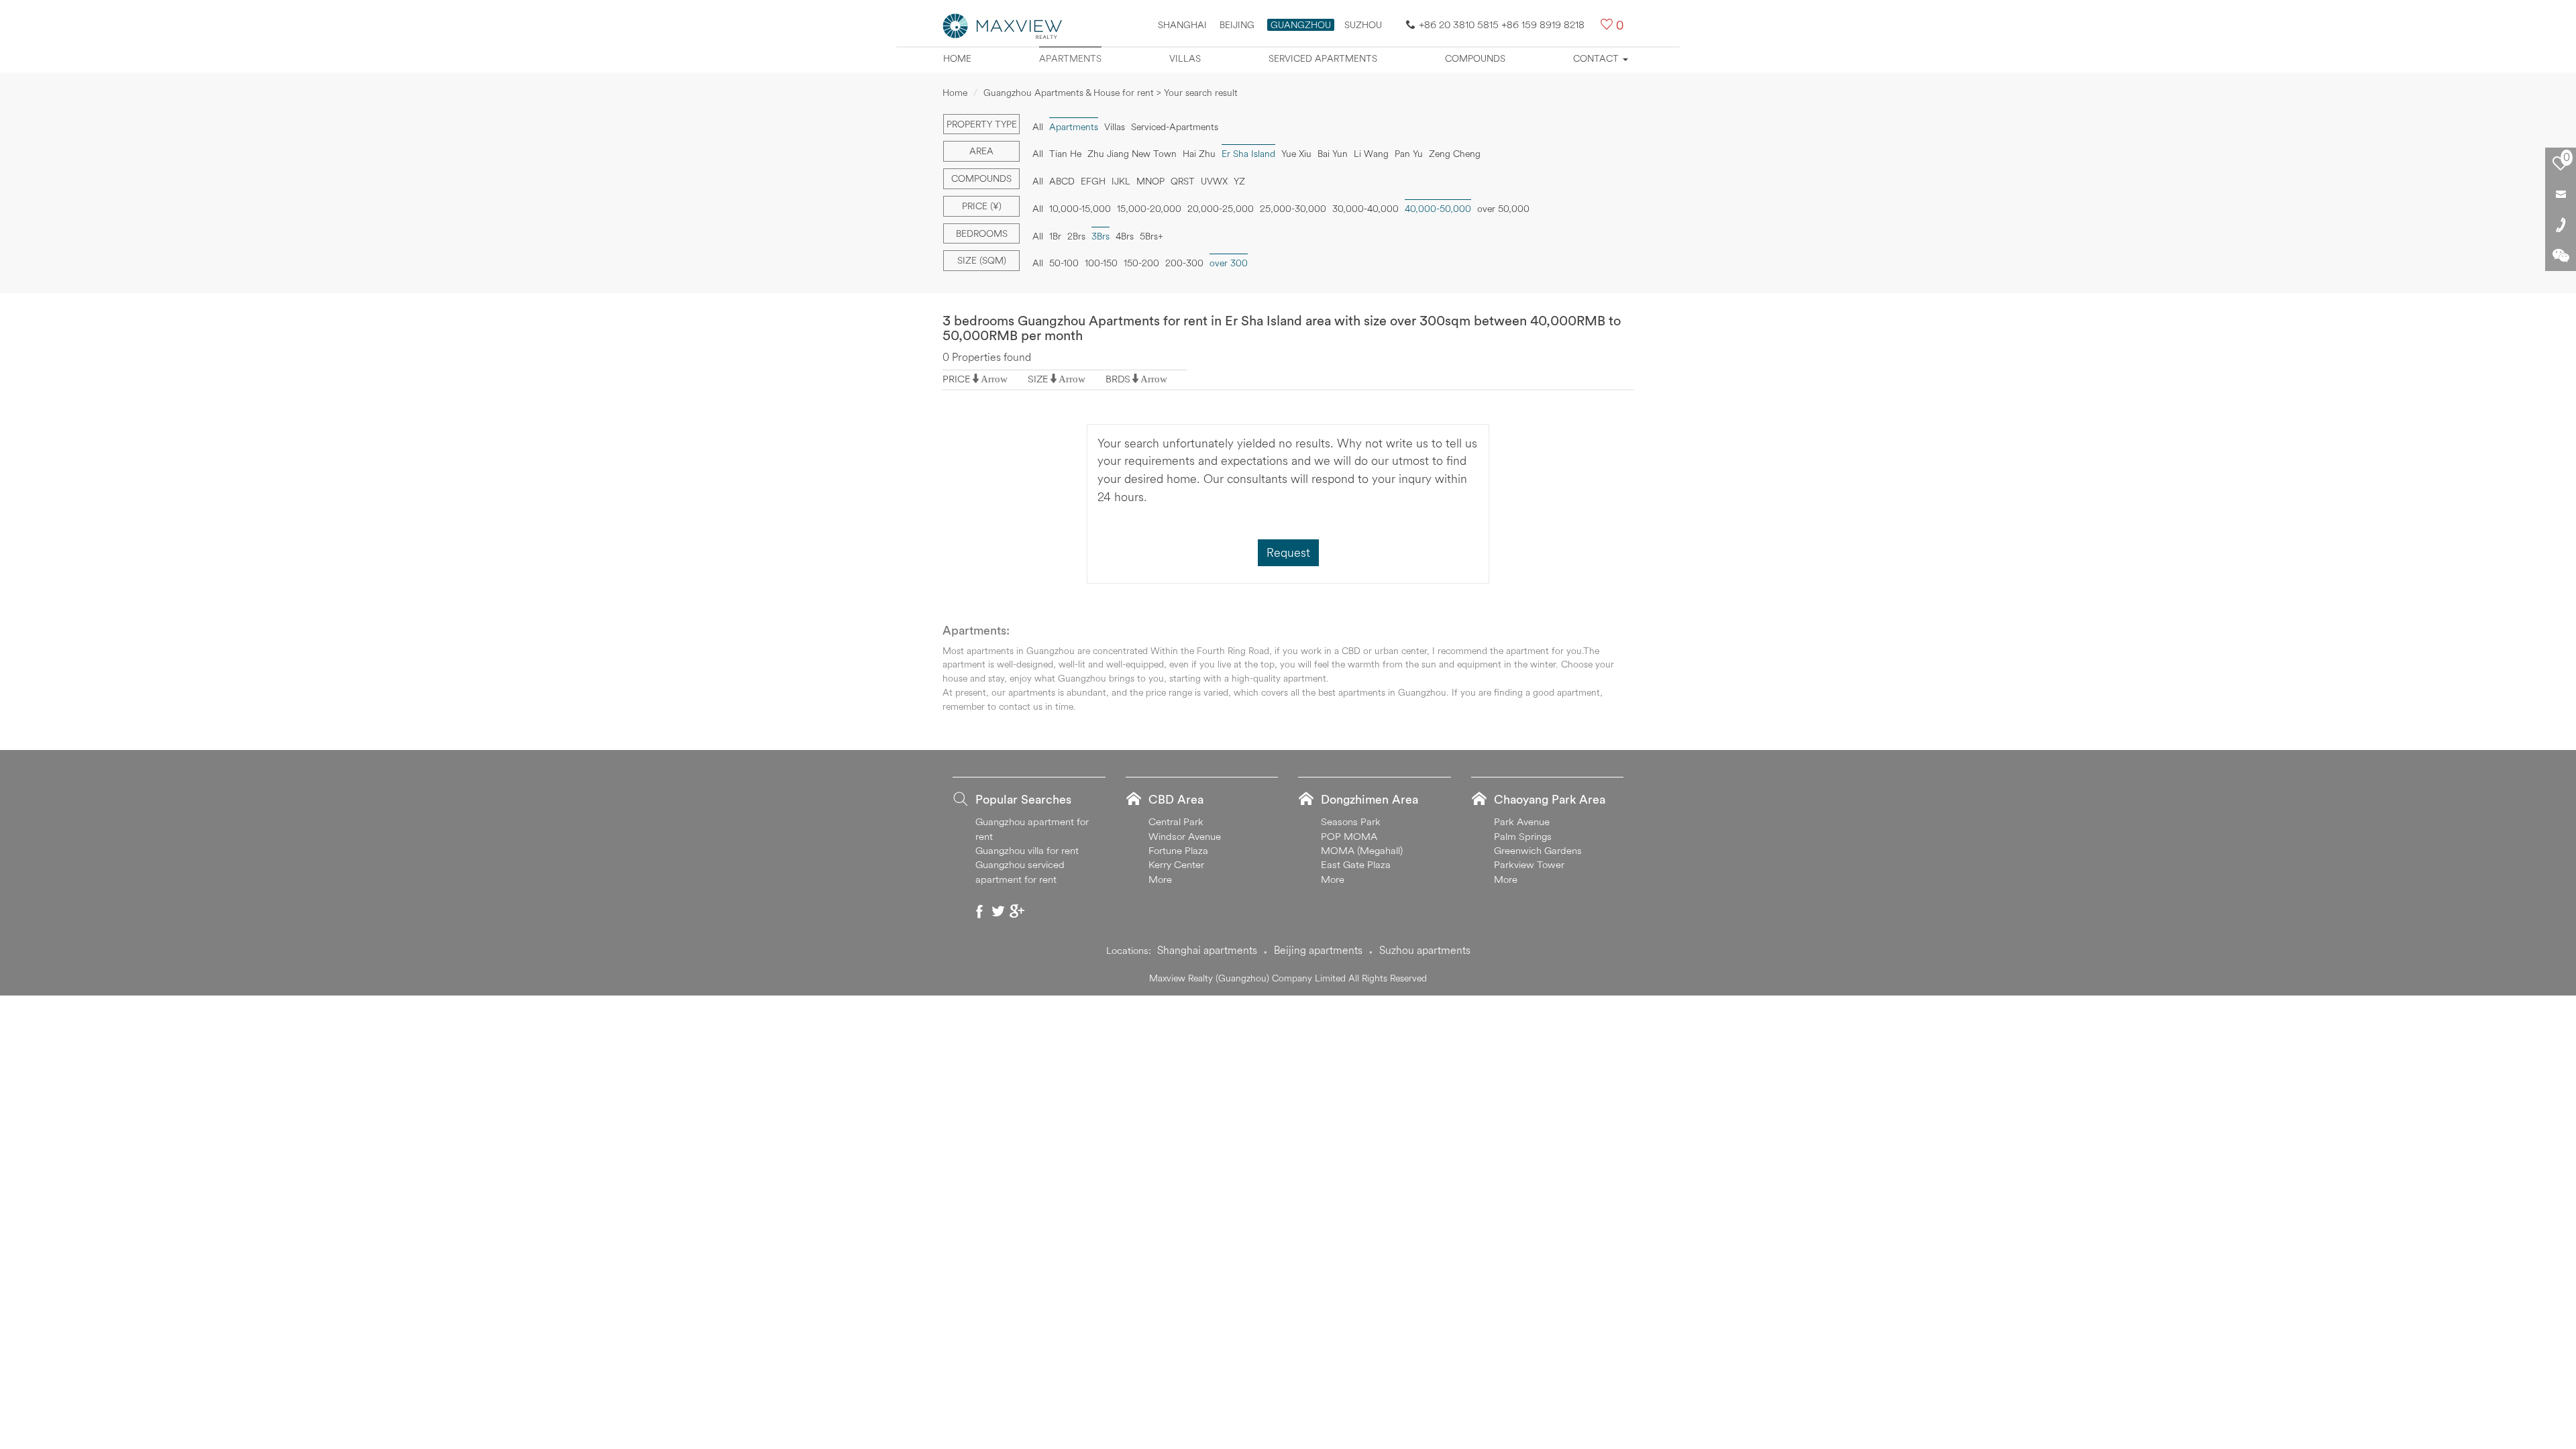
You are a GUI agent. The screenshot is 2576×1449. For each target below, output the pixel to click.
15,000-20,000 (1149, 209)
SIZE (1038, 379)
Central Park (1176, 821)
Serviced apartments (1323, 58)
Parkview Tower (1529, 864)
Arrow (994, 379)
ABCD (1062, 181)
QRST (1183, 181)
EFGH (1093, 181)
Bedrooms (982, 233)
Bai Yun (1333, 154)
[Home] (1003, 25)
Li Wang (1371, 154)
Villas (1185, 58)
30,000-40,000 (1365, 209)
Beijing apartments (1318, 950)
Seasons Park (1351, 821)
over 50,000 (1503, 209)
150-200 (1141, 263)
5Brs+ (1151, 236)
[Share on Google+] (1017, 911)
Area (981, 151)
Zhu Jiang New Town (1132, 154)
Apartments (1070, 58)
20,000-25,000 (1221, 209)
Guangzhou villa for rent (1027, 850)
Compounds (1475, 58)
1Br (1055, 236)
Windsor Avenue (1185, 836)
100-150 (1101, 263)
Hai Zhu (1199, 154)
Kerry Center (1176, 864)
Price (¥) (982, 206)
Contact (1597, 58)
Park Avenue (1522, 821)
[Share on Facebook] (979, 911)
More (1160, 879)
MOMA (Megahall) (1362, 850)
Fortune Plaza (1178, 850)
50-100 (1064, 263)
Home (957, 58)
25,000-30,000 (1293, 209)
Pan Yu (1409, 154)
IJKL (1121, 181)
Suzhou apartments (1425, 950)
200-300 (1184, 263)
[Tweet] (998, 911)
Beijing (1237, 25)
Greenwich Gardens (1538, 850)
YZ (1239, 181)
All (1038, 127)
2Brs (1076, 236)
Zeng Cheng (1455, 154)
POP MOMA (1349, 836)
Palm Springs (1523, 836)
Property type (982, 124)
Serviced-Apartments (1175, 127)
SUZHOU (1363, 25)
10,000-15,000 (1080, 209)
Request (1288, 552)
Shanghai (1182, 25)
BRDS (1118, 379)
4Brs (1125, 236)
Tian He (1065, 154)
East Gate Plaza (1356, 864)
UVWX (1214, 181)
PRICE (957, 379)
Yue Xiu (1296, 154)
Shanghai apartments (1207, 950)
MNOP (1150, 181)
